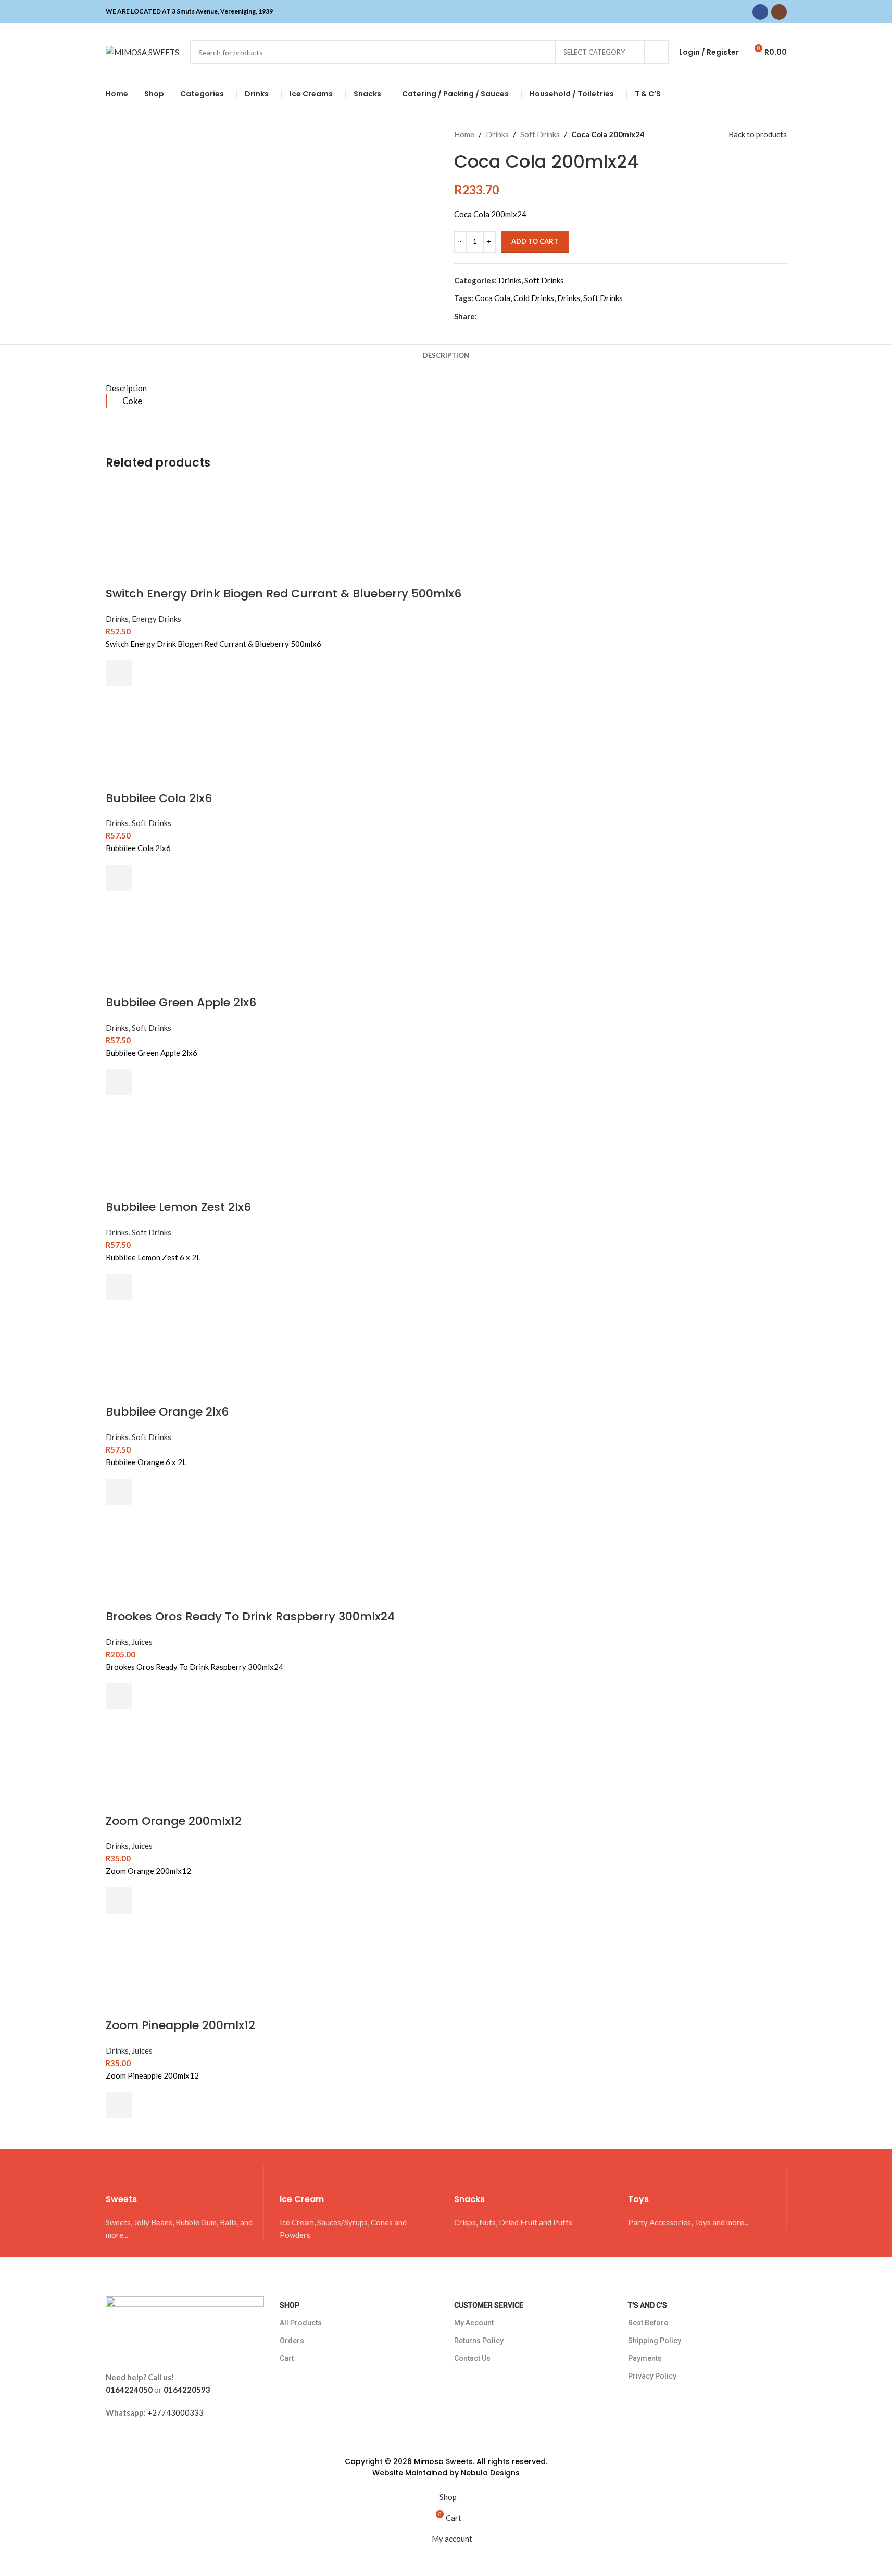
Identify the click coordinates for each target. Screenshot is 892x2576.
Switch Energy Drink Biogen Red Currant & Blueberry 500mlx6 (284, 593)
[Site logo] (142, 51)
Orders (292, 2341)
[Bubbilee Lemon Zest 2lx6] (158, 1146)
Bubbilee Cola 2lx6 (159, 798)
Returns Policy (479, 2341)
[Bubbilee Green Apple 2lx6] (158, 942)
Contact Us (472, 2358)
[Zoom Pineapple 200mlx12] (158, 1965)
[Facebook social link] (760, 12)
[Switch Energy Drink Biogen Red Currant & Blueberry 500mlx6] (158, 533)
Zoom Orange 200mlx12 (174, 1821)
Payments (645, 2358)
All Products (301, 2323)
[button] (119, 673)
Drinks (497, 134)
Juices (142, 1642)
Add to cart (535, 241)
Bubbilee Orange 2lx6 (167, 1412)
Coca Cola (493, 298)
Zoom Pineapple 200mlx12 (180, 2025)
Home (464, 134)
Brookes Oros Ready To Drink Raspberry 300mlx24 (250, 1616)
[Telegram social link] (533, 316)
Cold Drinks (534, 298)
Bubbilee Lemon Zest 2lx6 (178, 1207)
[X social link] (496, 316)
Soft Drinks (540, 134)
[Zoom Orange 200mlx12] (158, 1760)
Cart (287, 2358)
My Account (474, 2323)
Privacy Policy (652, 2376)
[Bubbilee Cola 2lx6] (158, 737)
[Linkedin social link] (521, 316)
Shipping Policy (655, 2341)
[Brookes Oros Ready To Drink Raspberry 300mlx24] (158, 1556)
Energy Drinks (156, 619)
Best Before (648, 2323)
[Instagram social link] (779, 12)
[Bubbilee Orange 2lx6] (158, 1351)
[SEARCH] (657, 52)
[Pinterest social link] (508, 316)
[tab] (446, 355)
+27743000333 (175, 2412)
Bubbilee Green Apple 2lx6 (181, 1002)
